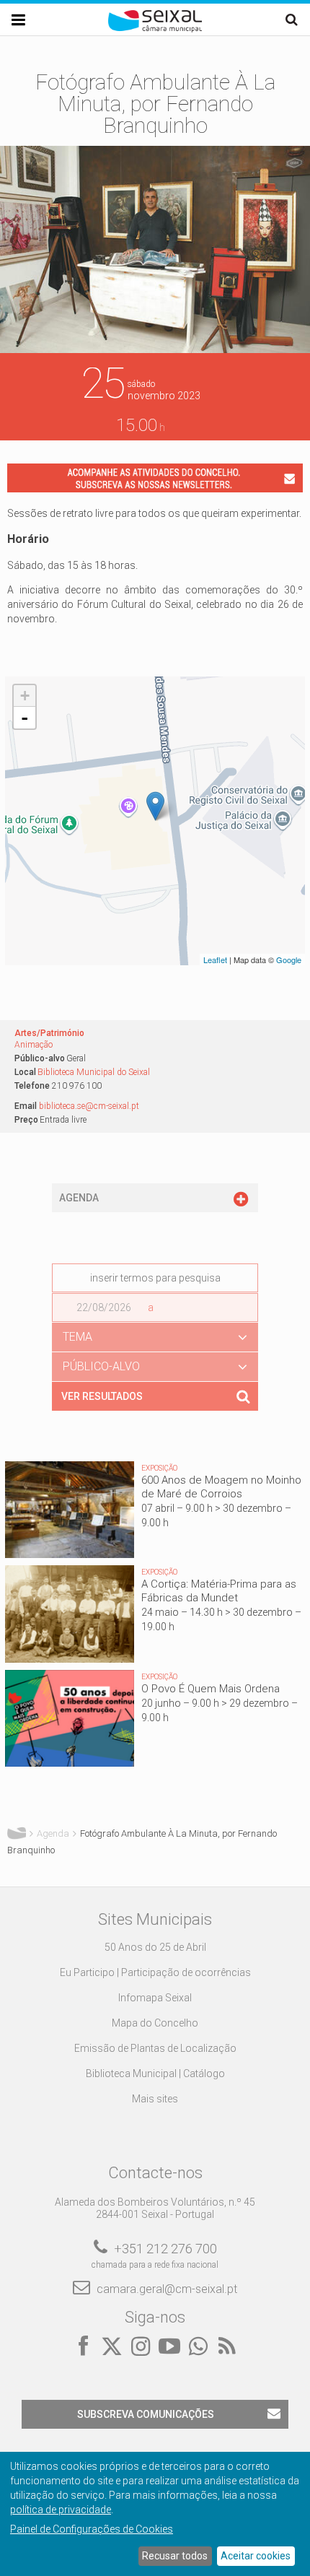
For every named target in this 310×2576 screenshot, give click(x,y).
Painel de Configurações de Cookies (92, 2529)
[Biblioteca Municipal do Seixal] (155, 806)
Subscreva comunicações (146, 2414)
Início (17, 1834)
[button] (155, 1337)
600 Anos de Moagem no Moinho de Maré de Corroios (221, 1487)
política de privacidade (61, 2510)
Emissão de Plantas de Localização (155, 2048)
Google (289, 960)
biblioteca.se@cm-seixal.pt (89, 1106)
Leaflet (215, 960)
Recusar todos (175, 2556)
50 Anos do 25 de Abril (155, 1947)
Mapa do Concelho (155, 2023)
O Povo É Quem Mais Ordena (211, 1689)
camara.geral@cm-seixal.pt (167, 2289)
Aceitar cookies (256, 2556)
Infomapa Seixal (155, 1998)
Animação (34, 1045)
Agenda (53, 1833)
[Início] (155, 29)
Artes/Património (49, 1033)
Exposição (159, 1468)
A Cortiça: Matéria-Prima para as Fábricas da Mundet (219, 1591)
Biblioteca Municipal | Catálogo (155, 2074)
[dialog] (155, 2514)
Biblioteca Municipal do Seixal (94, 1072)
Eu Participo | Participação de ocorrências (155, 1972)
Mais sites (155, 2099)
